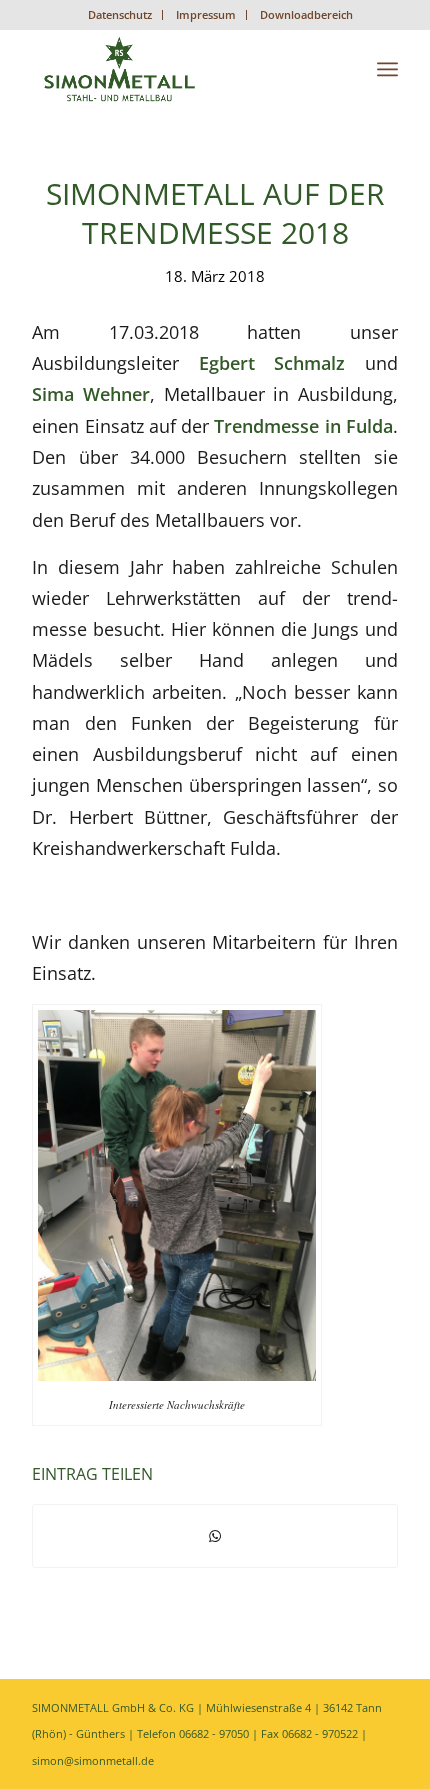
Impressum (206, 14)
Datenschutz (120, 14)
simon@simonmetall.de (93, 1760)
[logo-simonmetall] (178, 69)
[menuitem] (120, 15)
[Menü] (387, 69)
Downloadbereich (306, 14)
